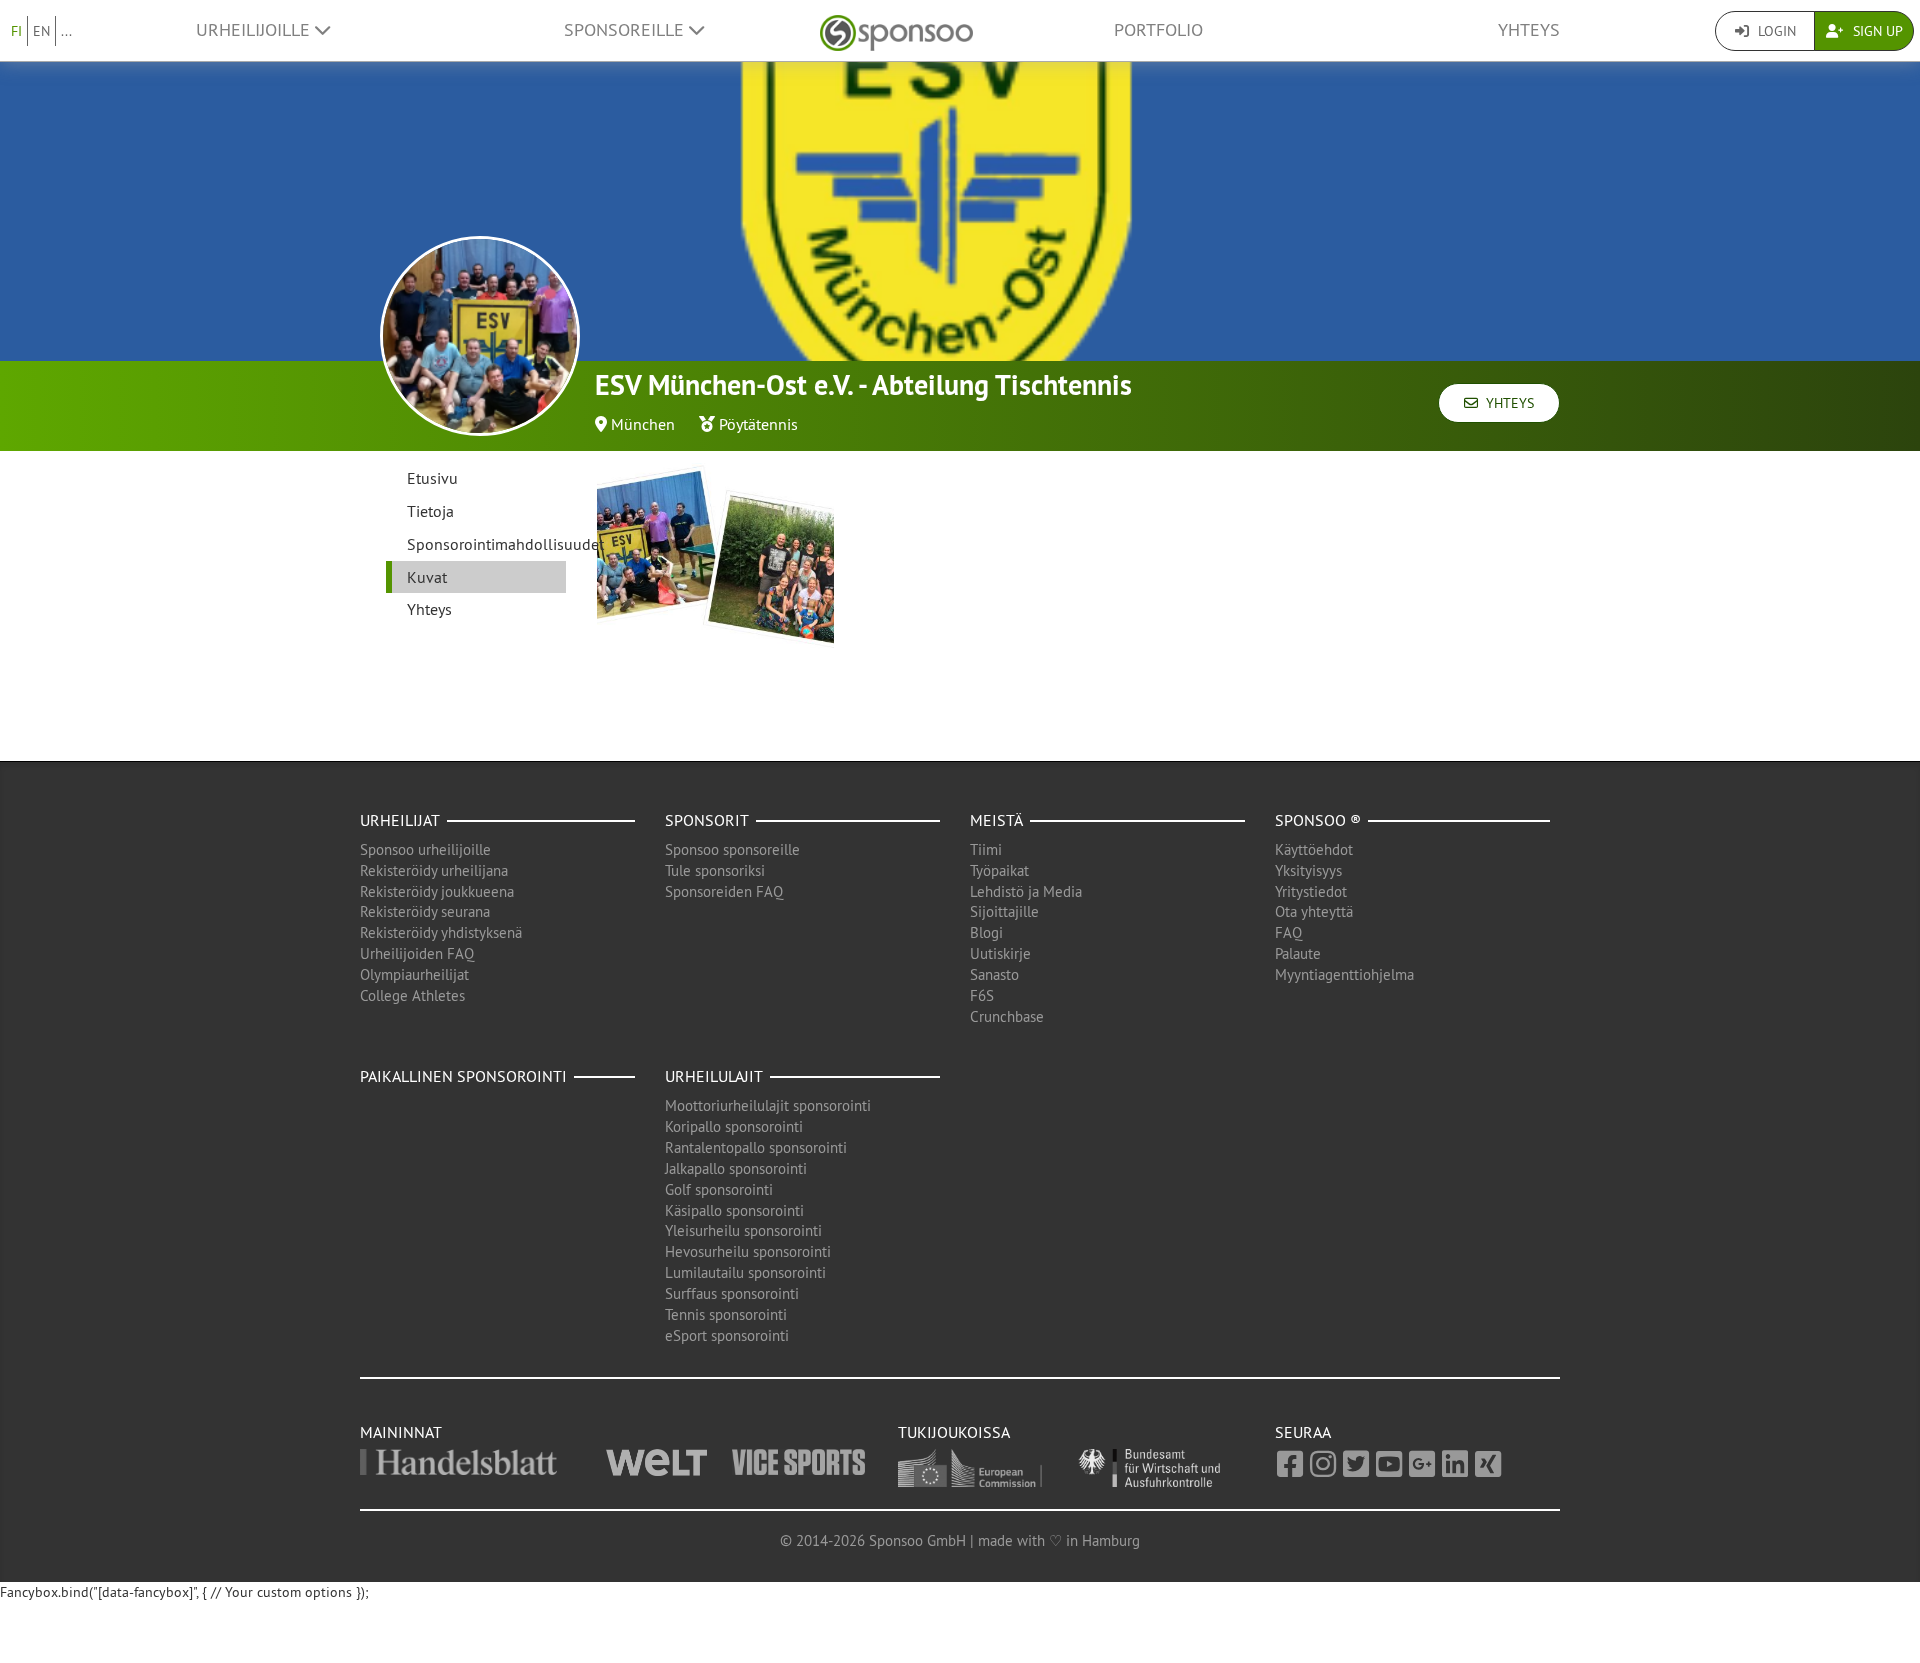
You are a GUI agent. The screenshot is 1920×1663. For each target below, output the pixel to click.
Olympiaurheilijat (414, 974)
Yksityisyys (1308, 870)
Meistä (996, 820)
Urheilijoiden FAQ (417, 953)
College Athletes (412, 995)
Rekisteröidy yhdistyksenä (441, 932)
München (643, 424)
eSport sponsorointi (727, 1335)
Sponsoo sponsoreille (732, 849)
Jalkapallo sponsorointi (736, 1168)
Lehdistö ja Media (1026, 891)
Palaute (1298, 953)
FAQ (1288, 932)
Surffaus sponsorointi (732, 1293)
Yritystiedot (1311, 891)
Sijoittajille (1004, 911)
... (66, 31)
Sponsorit (707, 820)
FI (16, 31)
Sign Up (1876, 31)
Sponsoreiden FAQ (724, 891)
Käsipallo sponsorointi (734, 1210)
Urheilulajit (714, 1076)
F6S (982, 995)
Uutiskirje (1000, 953)
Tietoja (430, 511)
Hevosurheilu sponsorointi (748, 1251)
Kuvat (427, 577)
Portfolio (1158, 30)
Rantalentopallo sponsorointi (756, 1147)
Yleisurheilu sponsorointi (743, 1230)
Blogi (986, 932)
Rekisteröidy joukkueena (437, 891)
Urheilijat (400, 820)
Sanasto (994, 974)
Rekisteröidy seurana (425, 911)
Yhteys (1529, 30)
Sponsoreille (626, 30)
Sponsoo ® (1318, 820)
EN (41, 31)
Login (1775, 31)
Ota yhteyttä (1314, 911)
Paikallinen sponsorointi (463, 1076)
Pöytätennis (758, 424)
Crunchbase (1007, 1016)
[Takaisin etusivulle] (896, 30)
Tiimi (986, 849)
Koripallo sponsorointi (734, 1126)
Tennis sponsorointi (726, 1314)
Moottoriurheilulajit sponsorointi (768, 1105)
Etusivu (432, 478)
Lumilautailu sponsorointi (745, 1272)
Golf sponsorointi (719, 1189)
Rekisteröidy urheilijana (434, 870)
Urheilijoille (255, 30)
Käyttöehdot (1314, 849)
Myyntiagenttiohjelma (1344, 974)
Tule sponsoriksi (715, 870)
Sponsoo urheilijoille (425, 849)
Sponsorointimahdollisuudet (486, 544)
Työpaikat (999, 870)
